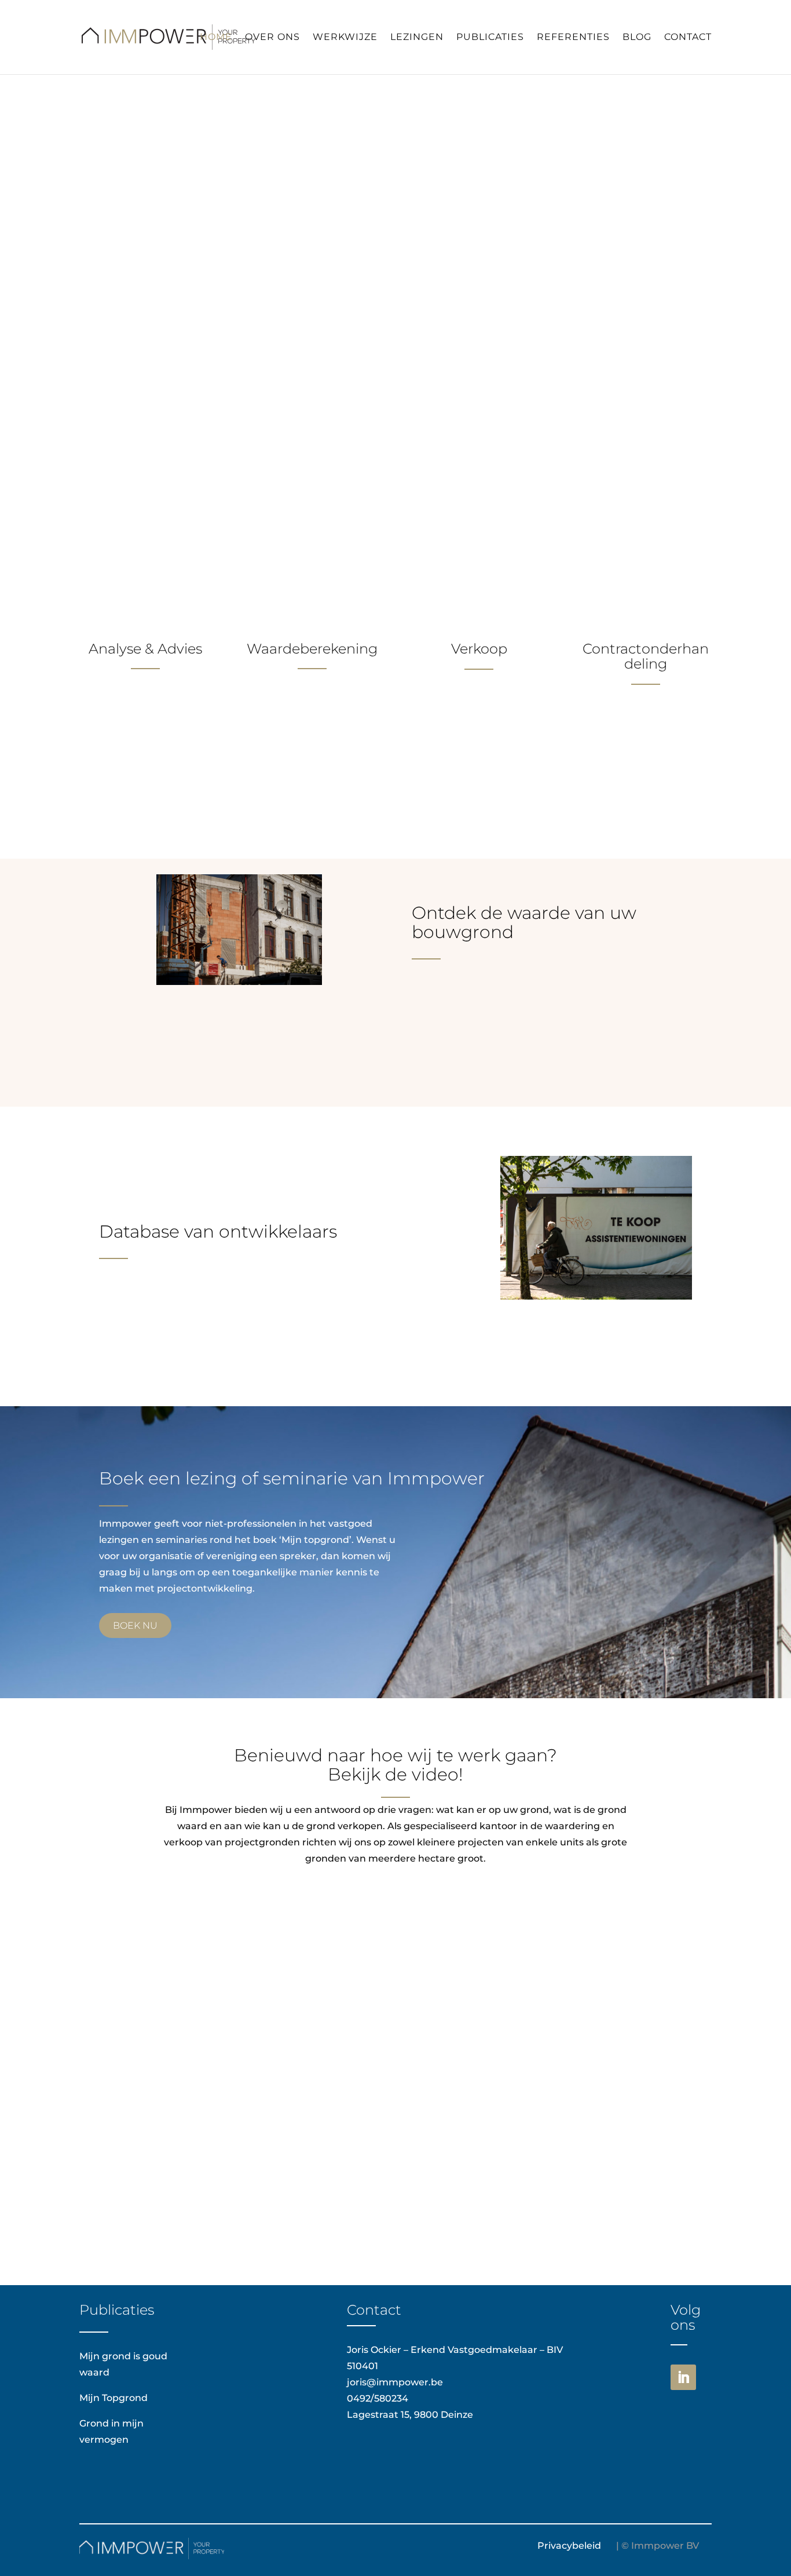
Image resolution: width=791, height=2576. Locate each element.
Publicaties (490, 38)
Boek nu (135, 1625)
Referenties (573, 38)
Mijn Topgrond (113, 2398)
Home (216, 38)
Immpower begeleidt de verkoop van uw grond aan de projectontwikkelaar (368, 254)
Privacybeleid (569, 2546)
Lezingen (417, 38)
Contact (688, 38)
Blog (637, 38)
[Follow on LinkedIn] (683, 2377)
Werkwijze (345, 38)
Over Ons (272, 38)
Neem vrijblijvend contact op (188, 311)
